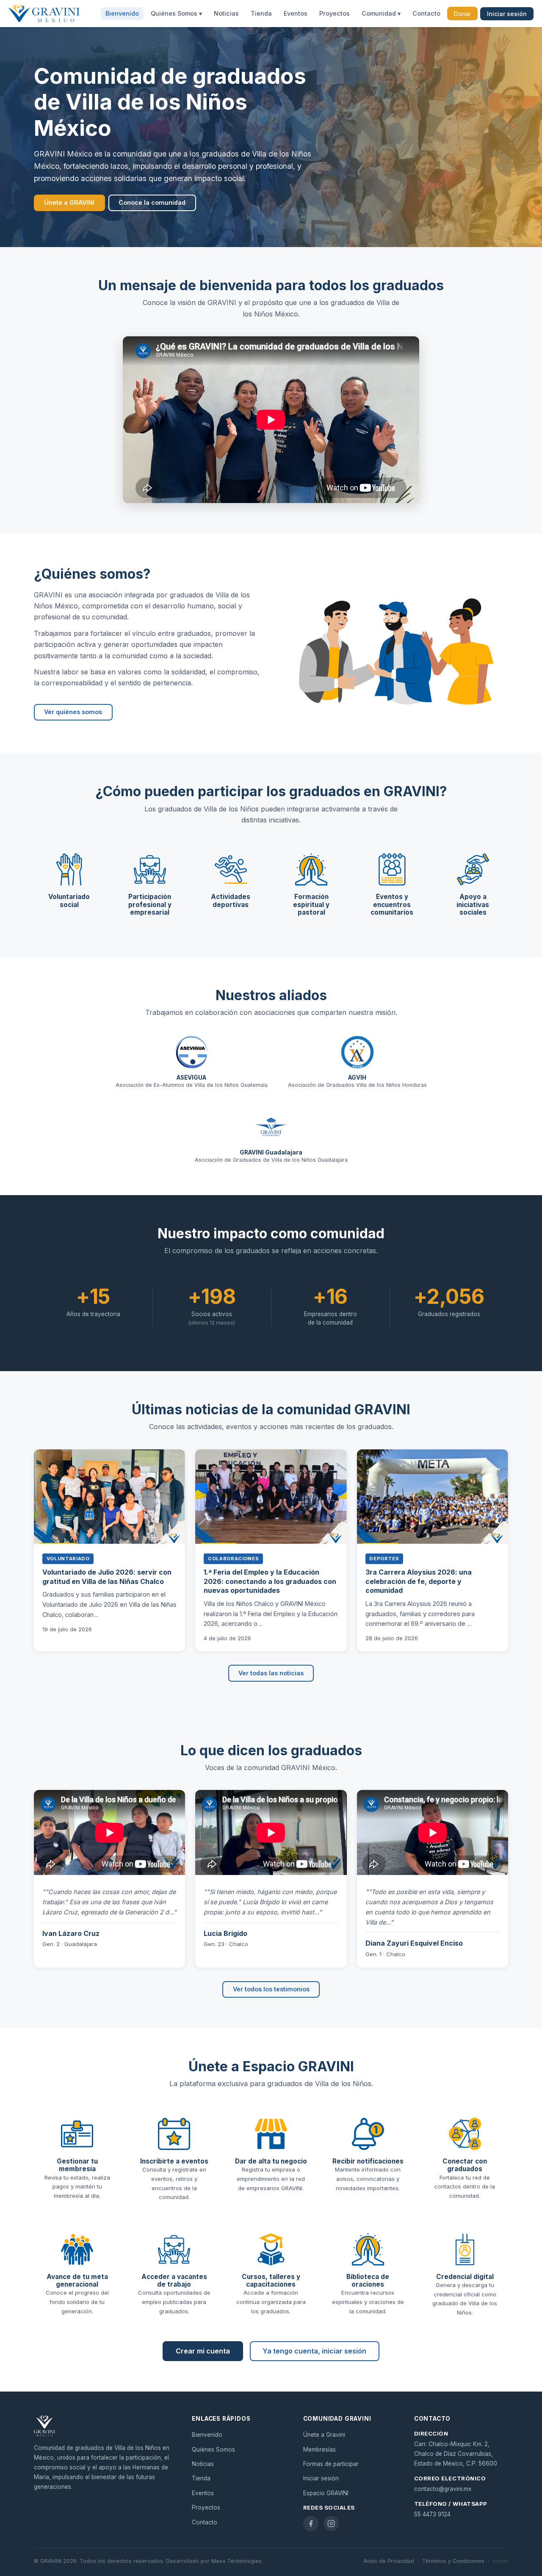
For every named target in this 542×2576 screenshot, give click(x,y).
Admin (500, 2561)
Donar (462, 14)
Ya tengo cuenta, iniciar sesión (314, 2351)
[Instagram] (331, 2524)
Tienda (261, 14)
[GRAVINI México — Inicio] (44, 14)
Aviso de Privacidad (389, 2561)
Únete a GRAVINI (69, 202)
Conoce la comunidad (152, 202)
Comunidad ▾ (381, 14)
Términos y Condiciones (453, 2561)
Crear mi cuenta (203, 2351)
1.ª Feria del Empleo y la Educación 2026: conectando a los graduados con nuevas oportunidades (270, 1581)
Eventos (296, 14)
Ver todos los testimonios (271, 1989)
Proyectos (335, 14)
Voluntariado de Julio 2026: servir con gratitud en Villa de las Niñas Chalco (107, 1577)
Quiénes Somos (213, 2450)
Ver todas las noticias (271, 1673)
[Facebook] (311, 2524)
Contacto (426, 14)
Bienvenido (122, 14)
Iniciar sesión (507, 14)
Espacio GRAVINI (326, 2493)
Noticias (226, 14)
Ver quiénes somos (73, 712)
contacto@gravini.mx (443, 2489)
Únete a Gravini (324, 2435)
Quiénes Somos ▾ (176, 14)
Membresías (319, 2450)
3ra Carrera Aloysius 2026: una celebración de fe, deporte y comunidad (419, 1581)
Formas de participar (331, 2464)
